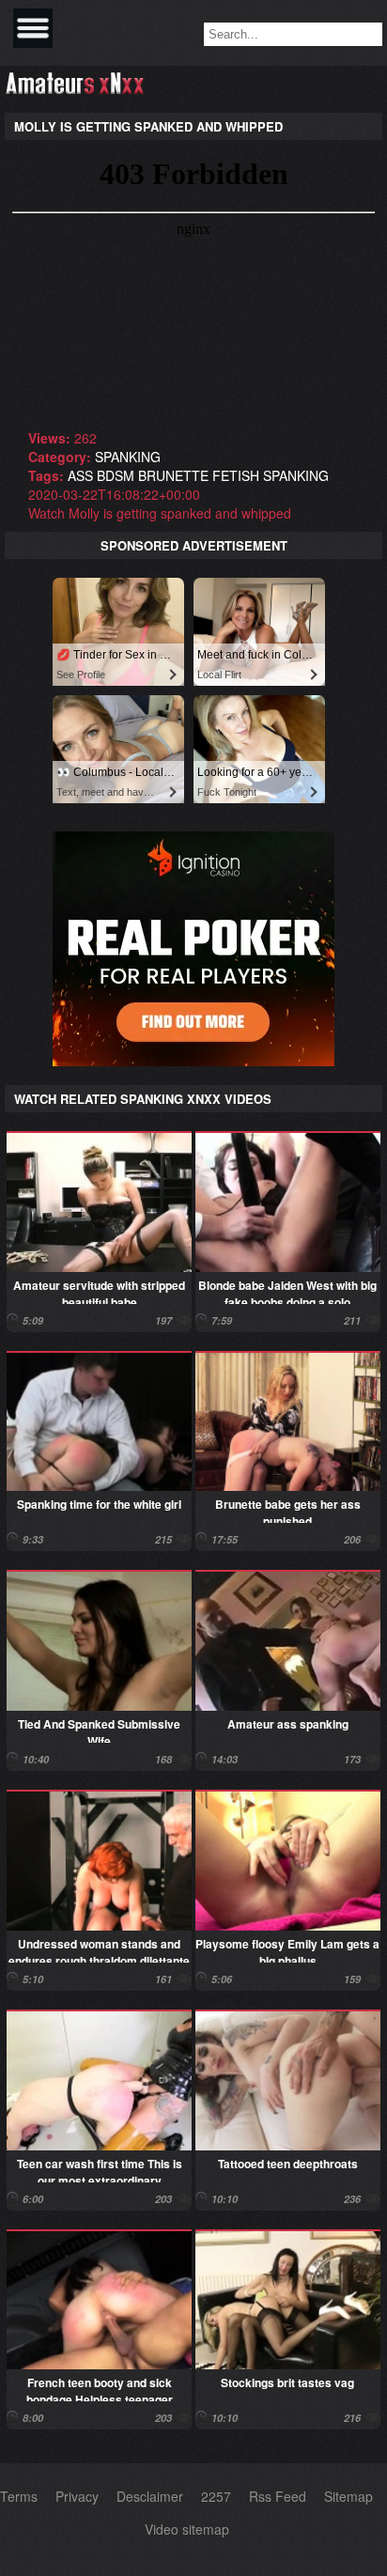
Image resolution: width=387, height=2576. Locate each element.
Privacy (77, 2496)
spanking (128, 457)
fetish (236, 475)
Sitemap (348, 2496)
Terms (19, 2496)
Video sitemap (187, 2529)
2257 (216, 2496)
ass (80, 475)
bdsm (116, 475)
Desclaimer (150, 2496)
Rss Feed (278, 2496)
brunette (173, 475)
